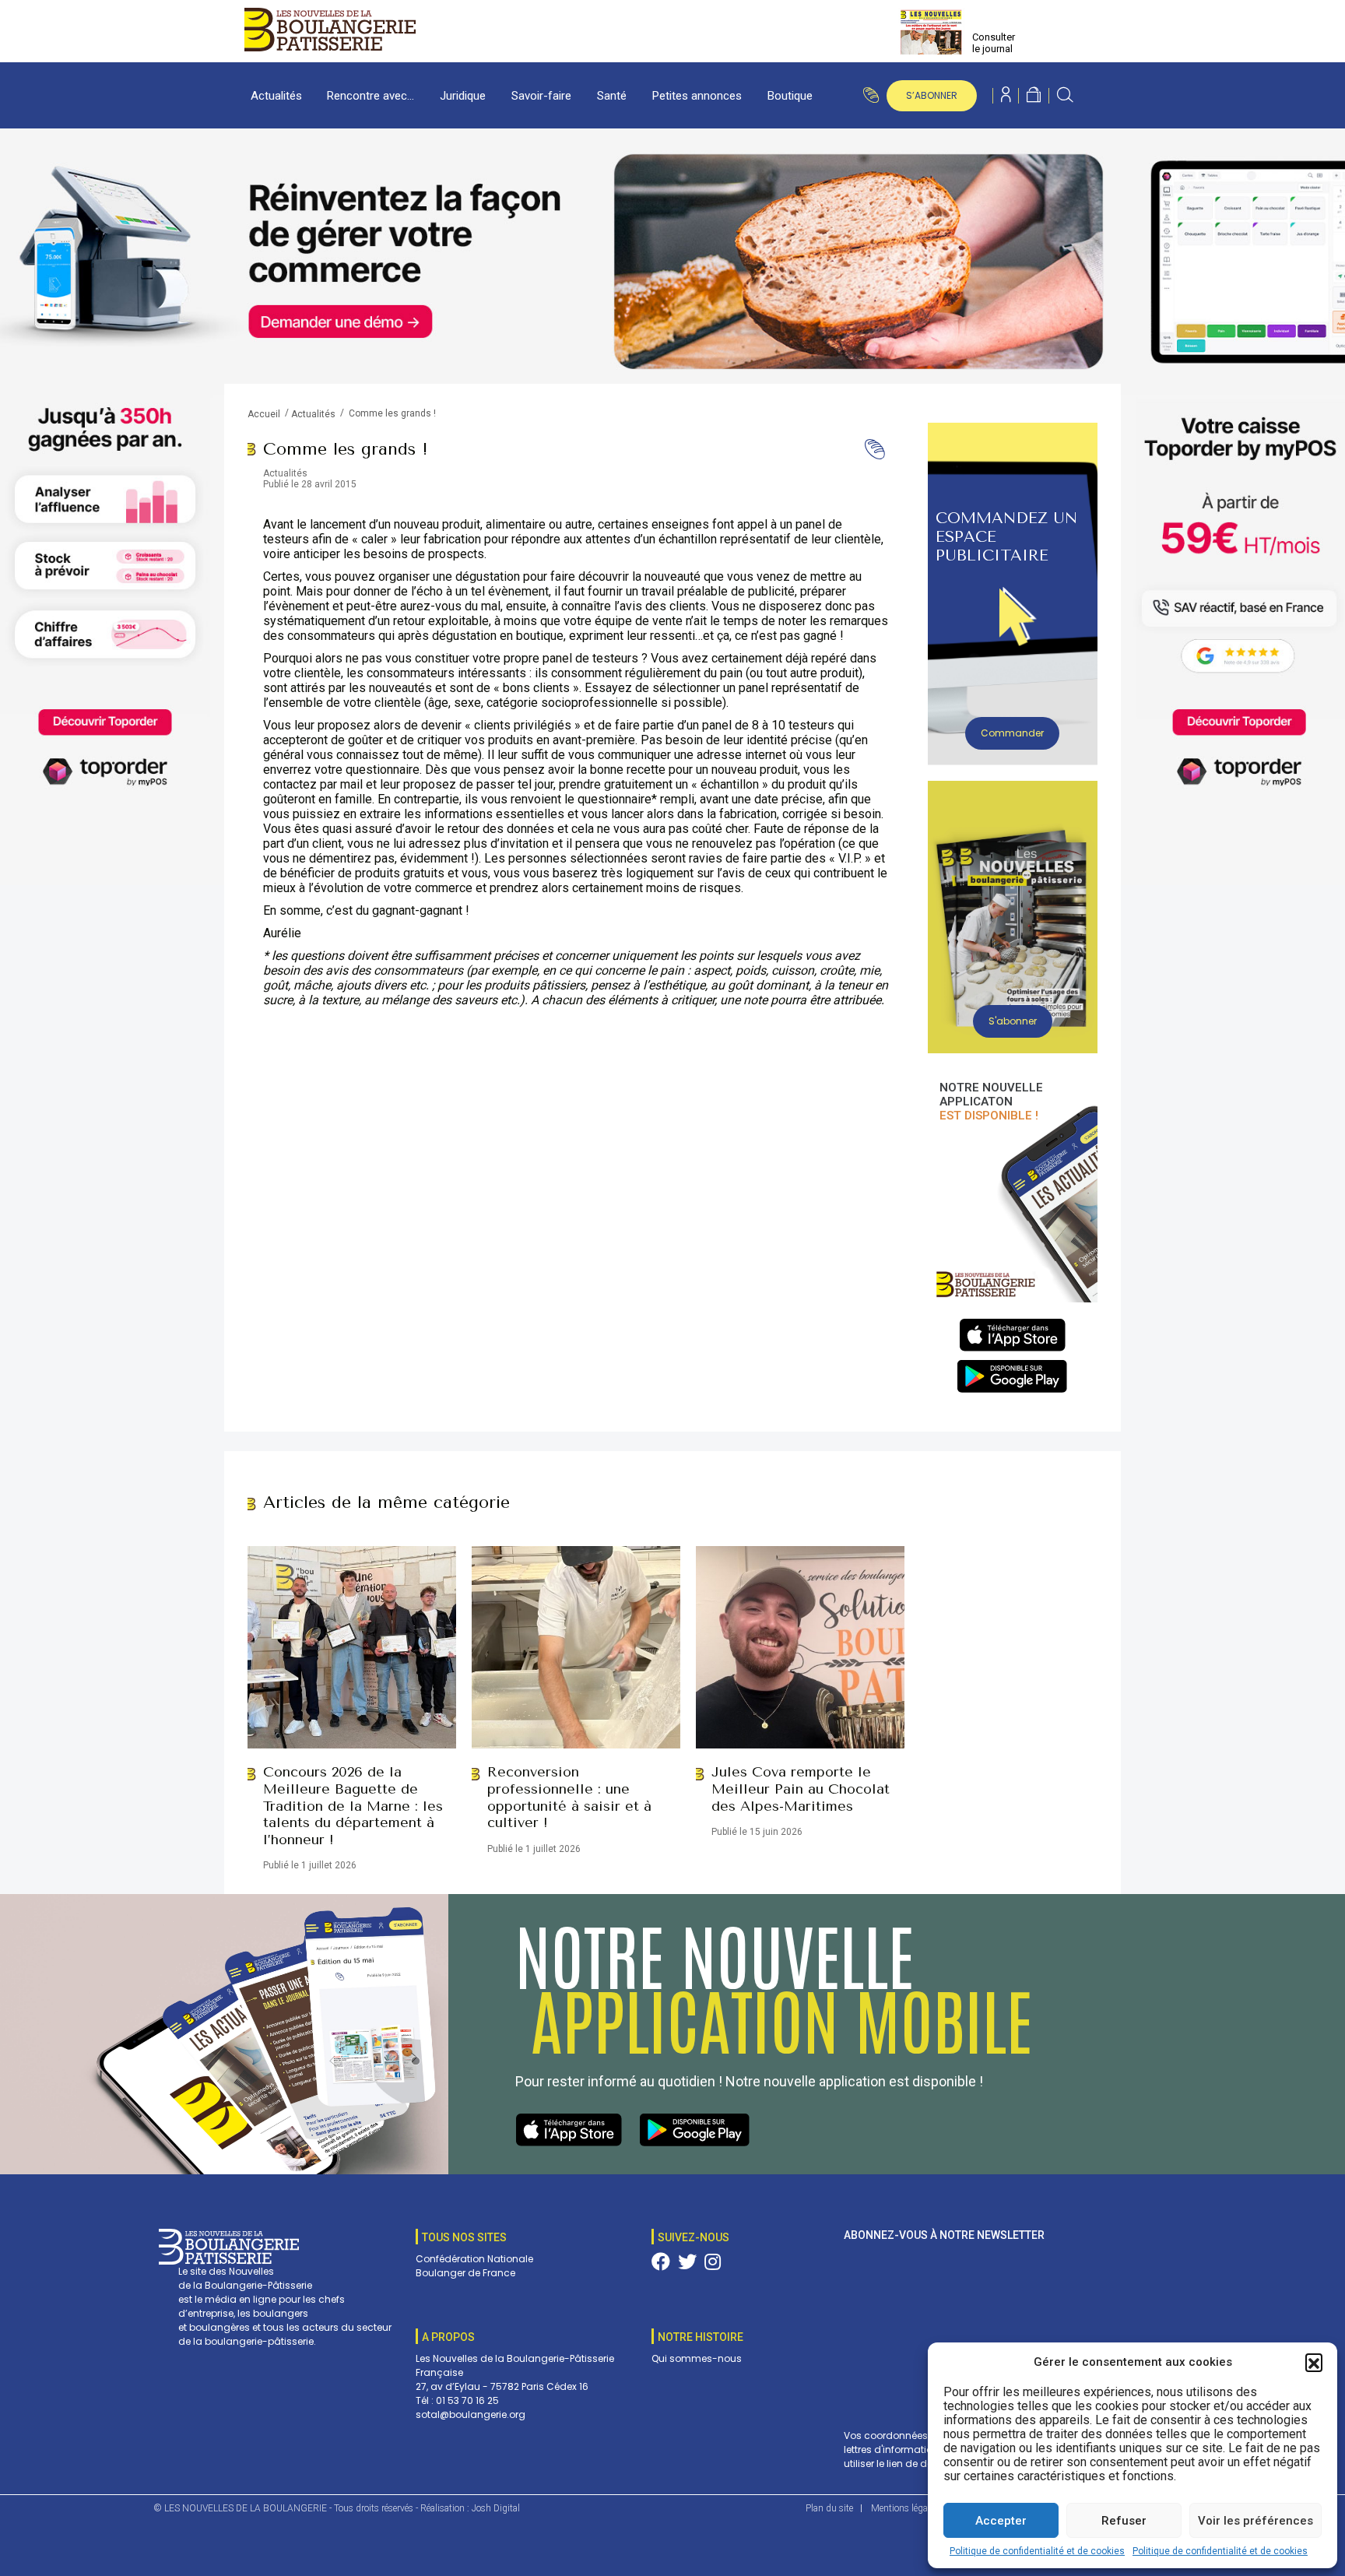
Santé (612, 96)
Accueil (264, 414)
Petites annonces (697, 96)
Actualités (276, 96)
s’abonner (932, 95)
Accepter (1001, 2521)
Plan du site (829, 2508)
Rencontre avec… (370, 96)
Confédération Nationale (474, 2259)
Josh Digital (496, 2508)
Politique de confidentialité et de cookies (1037, 2551)
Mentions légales (905, 2508)
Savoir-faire (541, 96)
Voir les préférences (1255, 2521)
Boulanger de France (465, 2273)
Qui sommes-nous (697, 2358)
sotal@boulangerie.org (471, 2414)
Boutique (790, 96)
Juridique (463, 96)
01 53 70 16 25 (467, 2400)
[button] (1314, 2362)
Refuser (1124, 2521)
